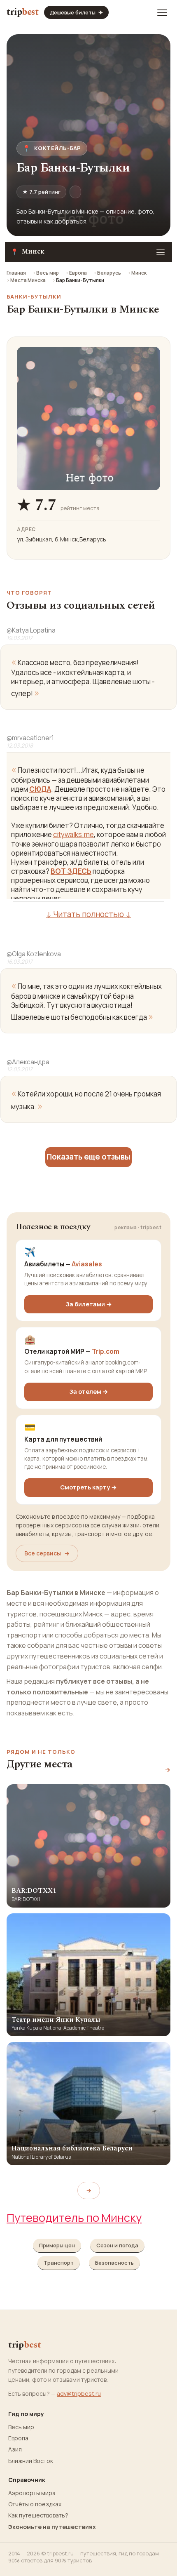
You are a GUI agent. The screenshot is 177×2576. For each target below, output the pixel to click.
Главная (16, 273)
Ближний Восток (31, 2461)
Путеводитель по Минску (74, 2217)
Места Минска (28, 280)
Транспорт (59, 2263)
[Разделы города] (161, 252)
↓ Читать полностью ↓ (88, 914)
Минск (139, 273)
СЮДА (40, 789)
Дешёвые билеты (76, 12)
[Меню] (162, 12)
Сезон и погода (117, 2245)
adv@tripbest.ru (79, 2394)
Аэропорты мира (32, 2493)
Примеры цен (57, 2245)
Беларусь (109, 273)
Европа (78, 273)
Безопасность (114, 2263)
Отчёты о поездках (35, 2504)
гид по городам (139, 2553)
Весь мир (48, 273)
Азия (15, 2449)
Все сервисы (47, 1553)
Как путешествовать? (38, 2515)
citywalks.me (73, 834)
